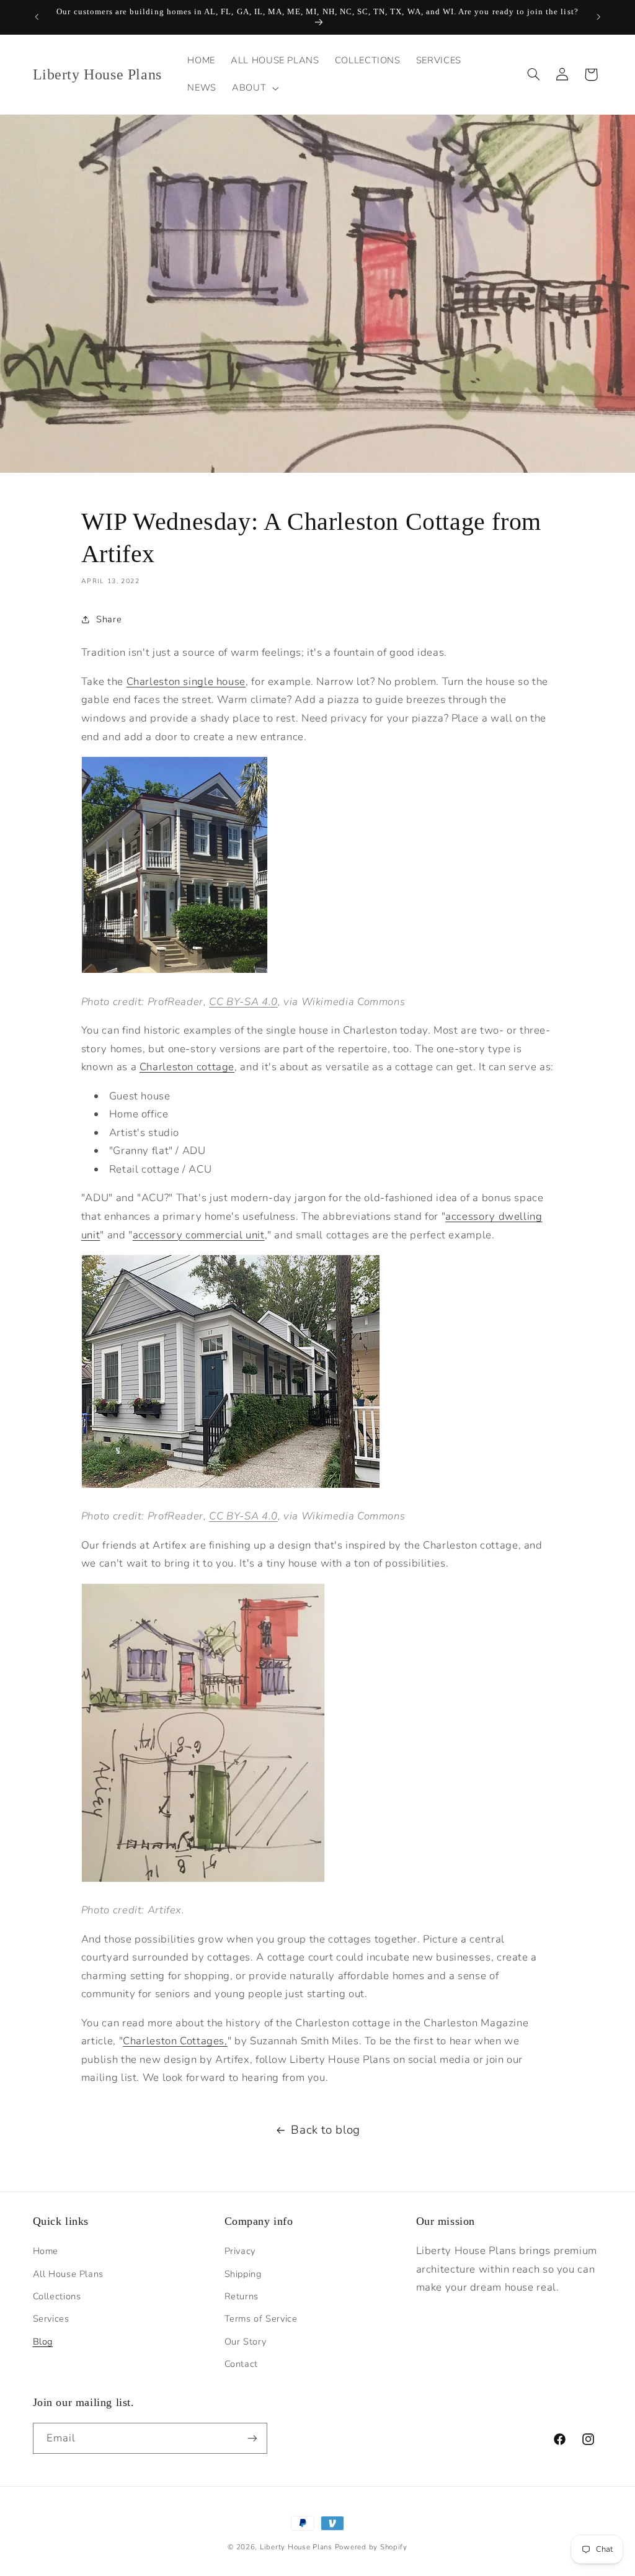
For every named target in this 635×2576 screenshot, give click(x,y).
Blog (43, 2341)
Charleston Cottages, (175, 2041)
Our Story (246, 2341)
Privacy (240, 2251)
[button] (254, 88)
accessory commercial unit (199, 1235)
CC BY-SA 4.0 (243, 1002)
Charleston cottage (187, 1067)
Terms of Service (261, 2319)
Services (51, 2319)
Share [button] (109, 619)
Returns (242, 2296)
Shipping (243, 2274)
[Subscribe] (252, 2438)
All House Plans (68, 2274)
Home (46, 2251)
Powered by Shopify (371, 2547)
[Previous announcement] (37, 17)
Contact (241, 2364)
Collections (57, 2296)
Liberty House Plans (296, 2547)
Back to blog (326, 2130)
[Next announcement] (598, 17)
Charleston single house (186, 682)
